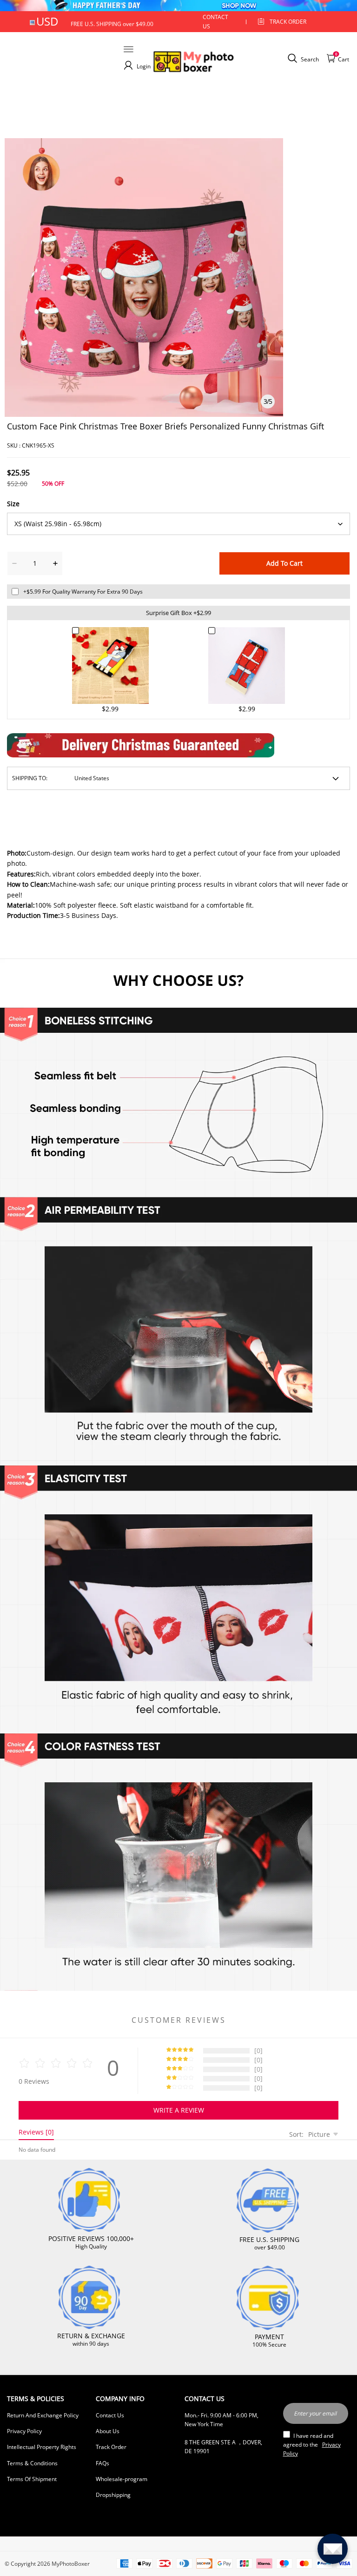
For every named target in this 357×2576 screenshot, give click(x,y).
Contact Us (110, 2415)
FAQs (102, 2463)
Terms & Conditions (32, 2463)
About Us (108, 2431)
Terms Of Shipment (32, 2479)
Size (13, 504)
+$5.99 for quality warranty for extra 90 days (83, 592)
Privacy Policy (24, 2431)
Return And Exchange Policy (43, 2415)
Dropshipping (113, 2495)
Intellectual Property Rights (42, 2447)
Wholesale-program (122, 2479)
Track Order (288, 22)
